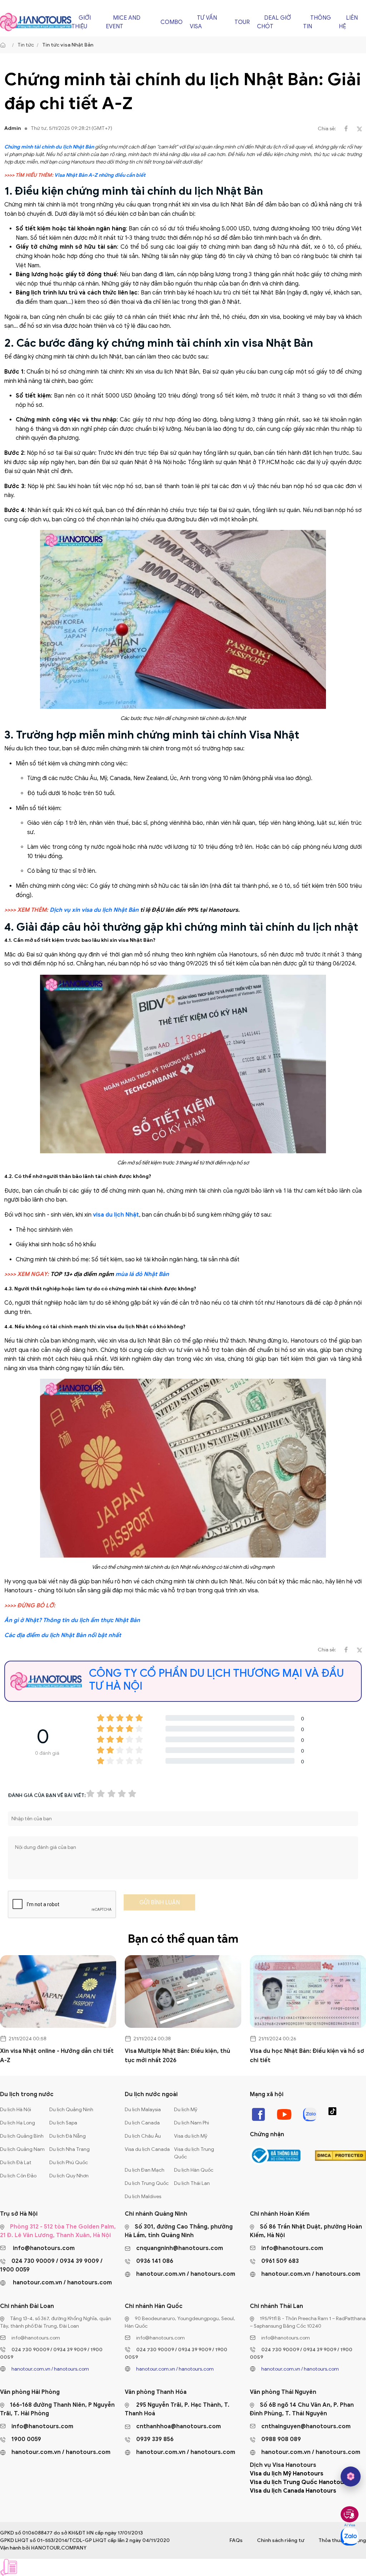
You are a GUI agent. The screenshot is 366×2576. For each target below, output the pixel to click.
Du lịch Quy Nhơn (69, 2176)
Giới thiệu (81, 22)
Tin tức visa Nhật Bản (68, 45)
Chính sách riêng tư (281, 2540)
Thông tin (317, 22)
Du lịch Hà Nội (16, 2110)
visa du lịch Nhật (116, 1215)
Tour (242, 22)
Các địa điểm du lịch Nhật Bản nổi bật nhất (63, 1635)
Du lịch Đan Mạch (145, 2170)
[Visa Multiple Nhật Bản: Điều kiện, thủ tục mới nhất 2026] (183, 1991)
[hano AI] (351, 2477)
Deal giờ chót (274, 22)
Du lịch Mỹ (186, 2110)
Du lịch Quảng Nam (22, 2149)
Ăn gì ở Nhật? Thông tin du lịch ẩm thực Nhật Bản (72, 1620)
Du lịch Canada (142, 2123)
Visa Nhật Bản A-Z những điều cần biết (100, 175)
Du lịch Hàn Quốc (194, 2170)
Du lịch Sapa (63, 2123)
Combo (172, 22)
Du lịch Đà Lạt (16, 2163)
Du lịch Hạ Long (18, 2123)
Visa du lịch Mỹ (191, 2136)
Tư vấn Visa (203, 22)
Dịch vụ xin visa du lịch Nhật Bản (94, 910)
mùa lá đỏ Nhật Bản (142, 1274)
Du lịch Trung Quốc (147, 2183)
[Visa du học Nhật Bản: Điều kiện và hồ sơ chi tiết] (308, 1991)
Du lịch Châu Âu (143, 2136)
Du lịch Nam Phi (192, 2123)
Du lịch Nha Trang (70, 2149)
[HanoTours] (5, 45)
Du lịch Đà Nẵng (68, 2136)
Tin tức (26, 45)
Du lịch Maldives (143, 2197)
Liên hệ (348, 22)
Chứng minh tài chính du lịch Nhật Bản (49, 147)
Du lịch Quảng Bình (22, 2136)
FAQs (236, 2540)
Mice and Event (123, 22)
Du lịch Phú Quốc (69, 2163)
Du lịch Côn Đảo (18, 2176)
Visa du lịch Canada (147, 2149)
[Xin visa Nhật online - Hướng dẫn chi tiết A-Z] (58, 1991)
